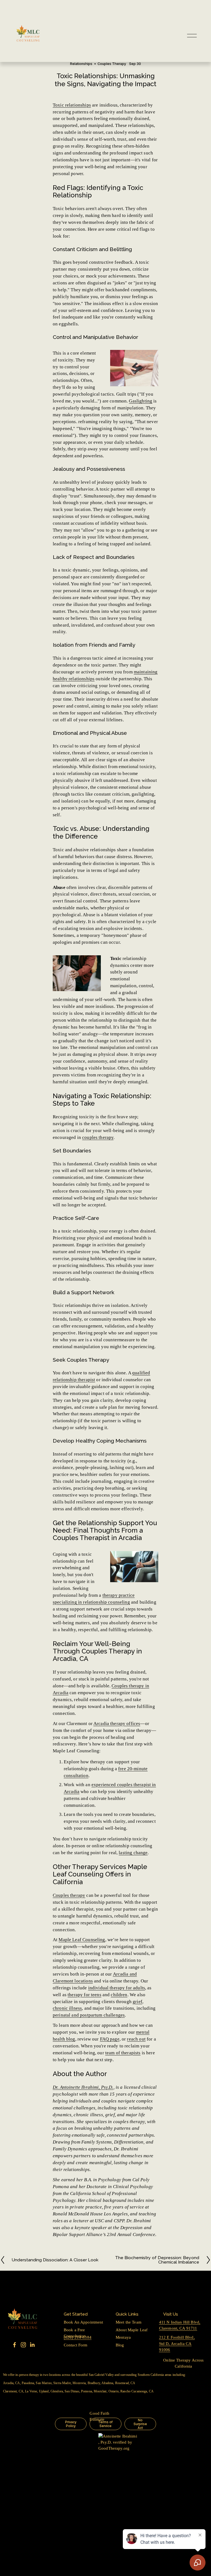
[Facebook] (15, 2345)
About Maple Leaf (132, 2330)
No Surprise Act (140, 2424)
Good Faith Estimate (99, 2416)
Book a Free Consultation (75, 2333)
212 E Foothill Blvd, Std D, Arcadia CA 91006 (177, 2343)
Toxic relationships (72, 105)
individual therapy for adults (117, 1988)
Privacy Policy (71, 2424)
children (119, 1995)
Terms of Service (105, 2424)
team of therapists (123, 2053)
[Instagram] (23, 2345)
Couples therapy (69, 1895)
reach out (136, 2039)
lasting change (133, 1853)
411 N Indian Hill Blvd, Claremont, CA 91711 (180, 2325)
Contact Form (76, 2345)
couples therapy (98, 1137)
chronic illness (67, 2008)
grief (138, 2002)
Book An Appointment (84, 2322)
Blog (120, 2345)
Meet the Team (129, 2322)
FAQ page (110, 2039)
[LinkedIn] (32, 2345)
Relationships (81, 64)
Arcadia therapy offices (117, 1724)
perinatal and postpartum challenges (89, 2015)
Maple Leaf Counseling (82, 1940)
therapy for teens (84, 1995)
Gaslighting (141, 401)
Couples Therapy (112, 64)
